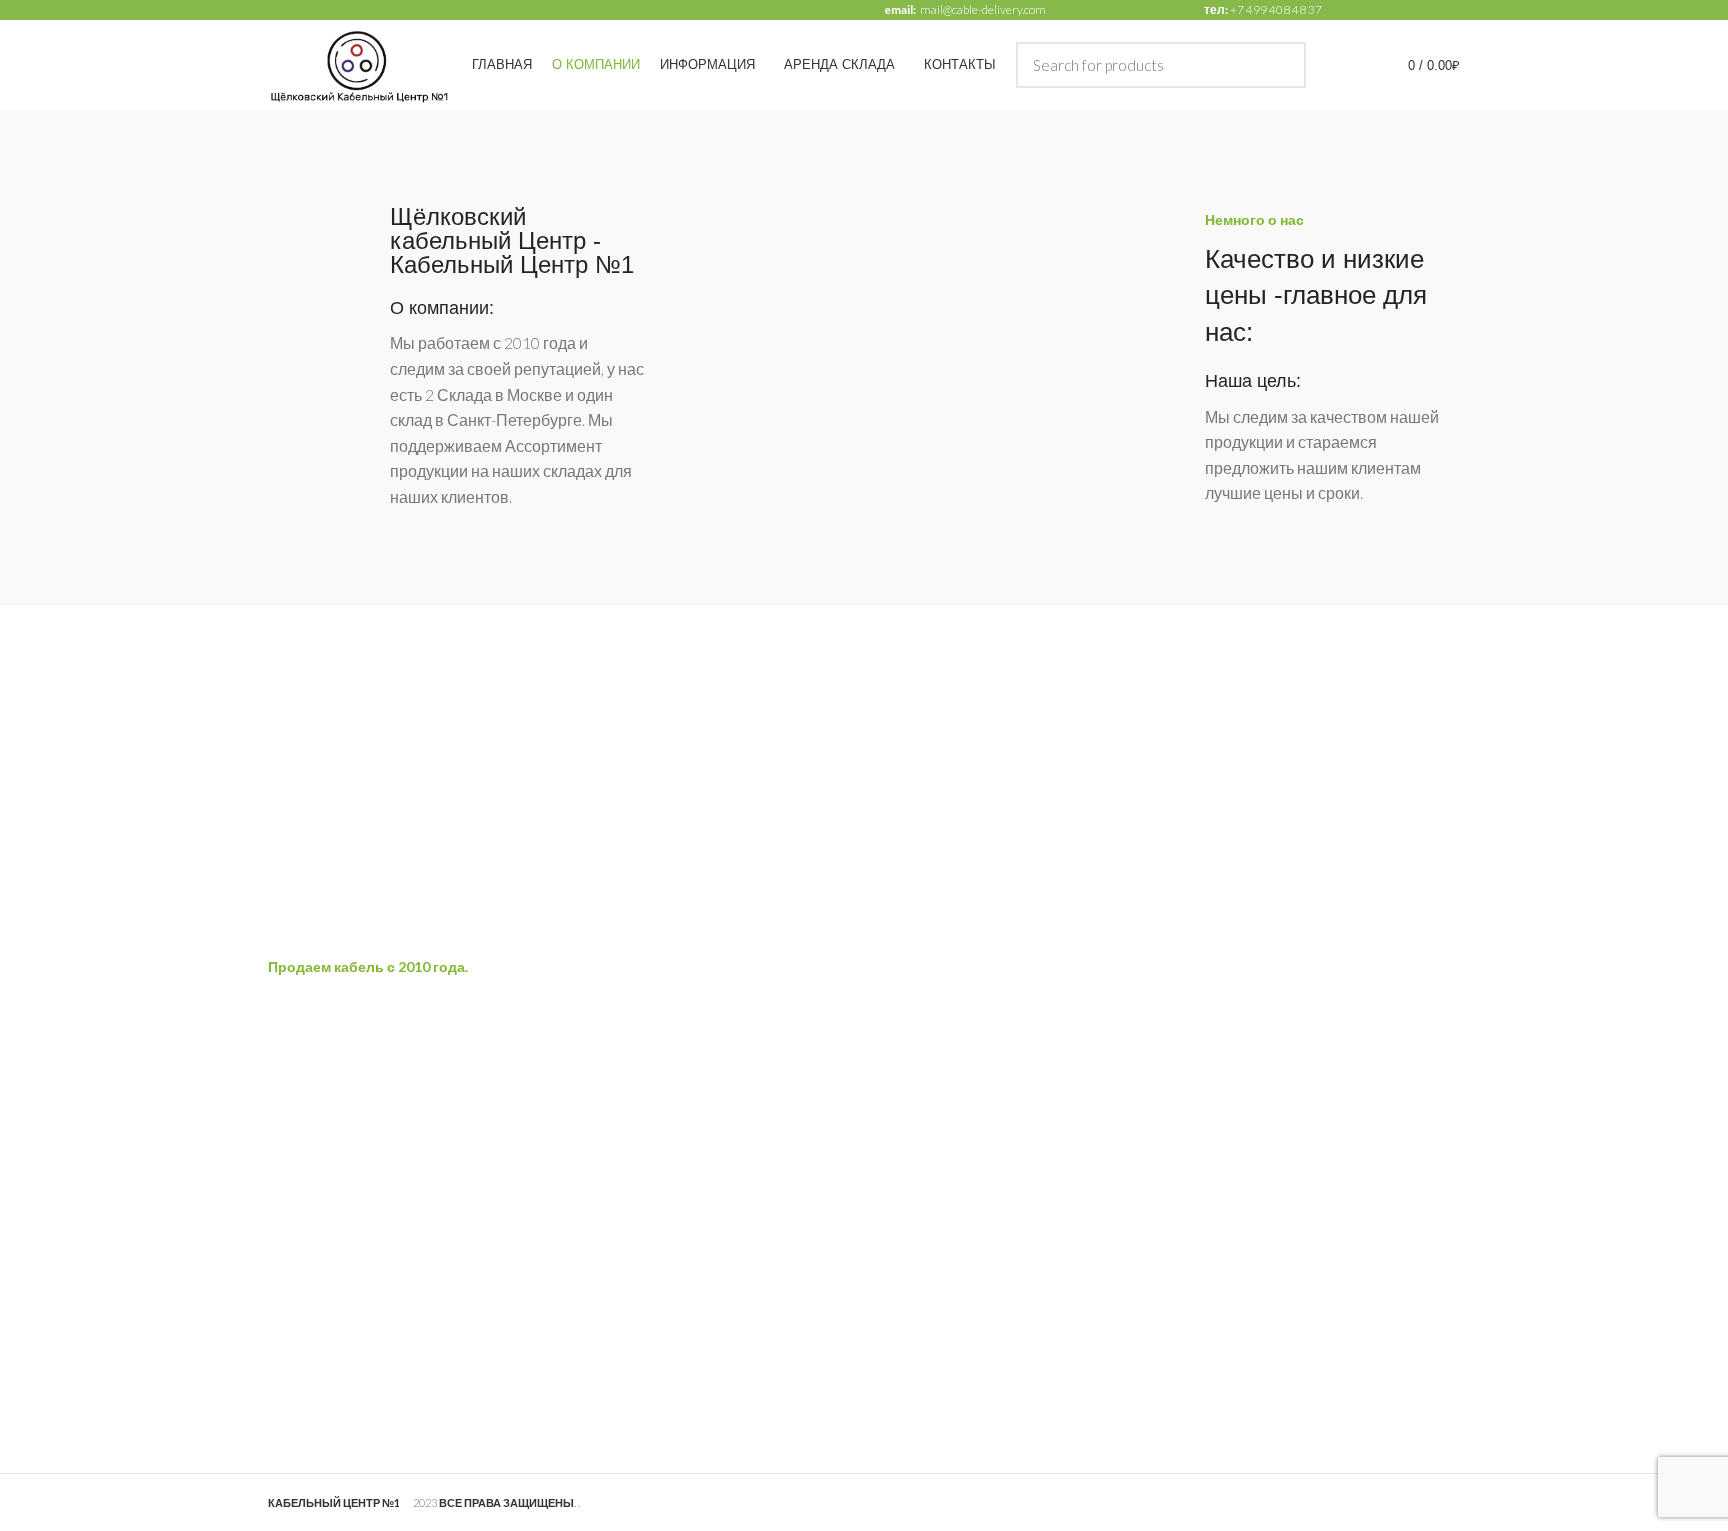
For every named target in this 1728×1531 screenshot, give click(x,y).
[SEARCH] (1279, 65)
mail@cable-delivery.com (983, 9)
